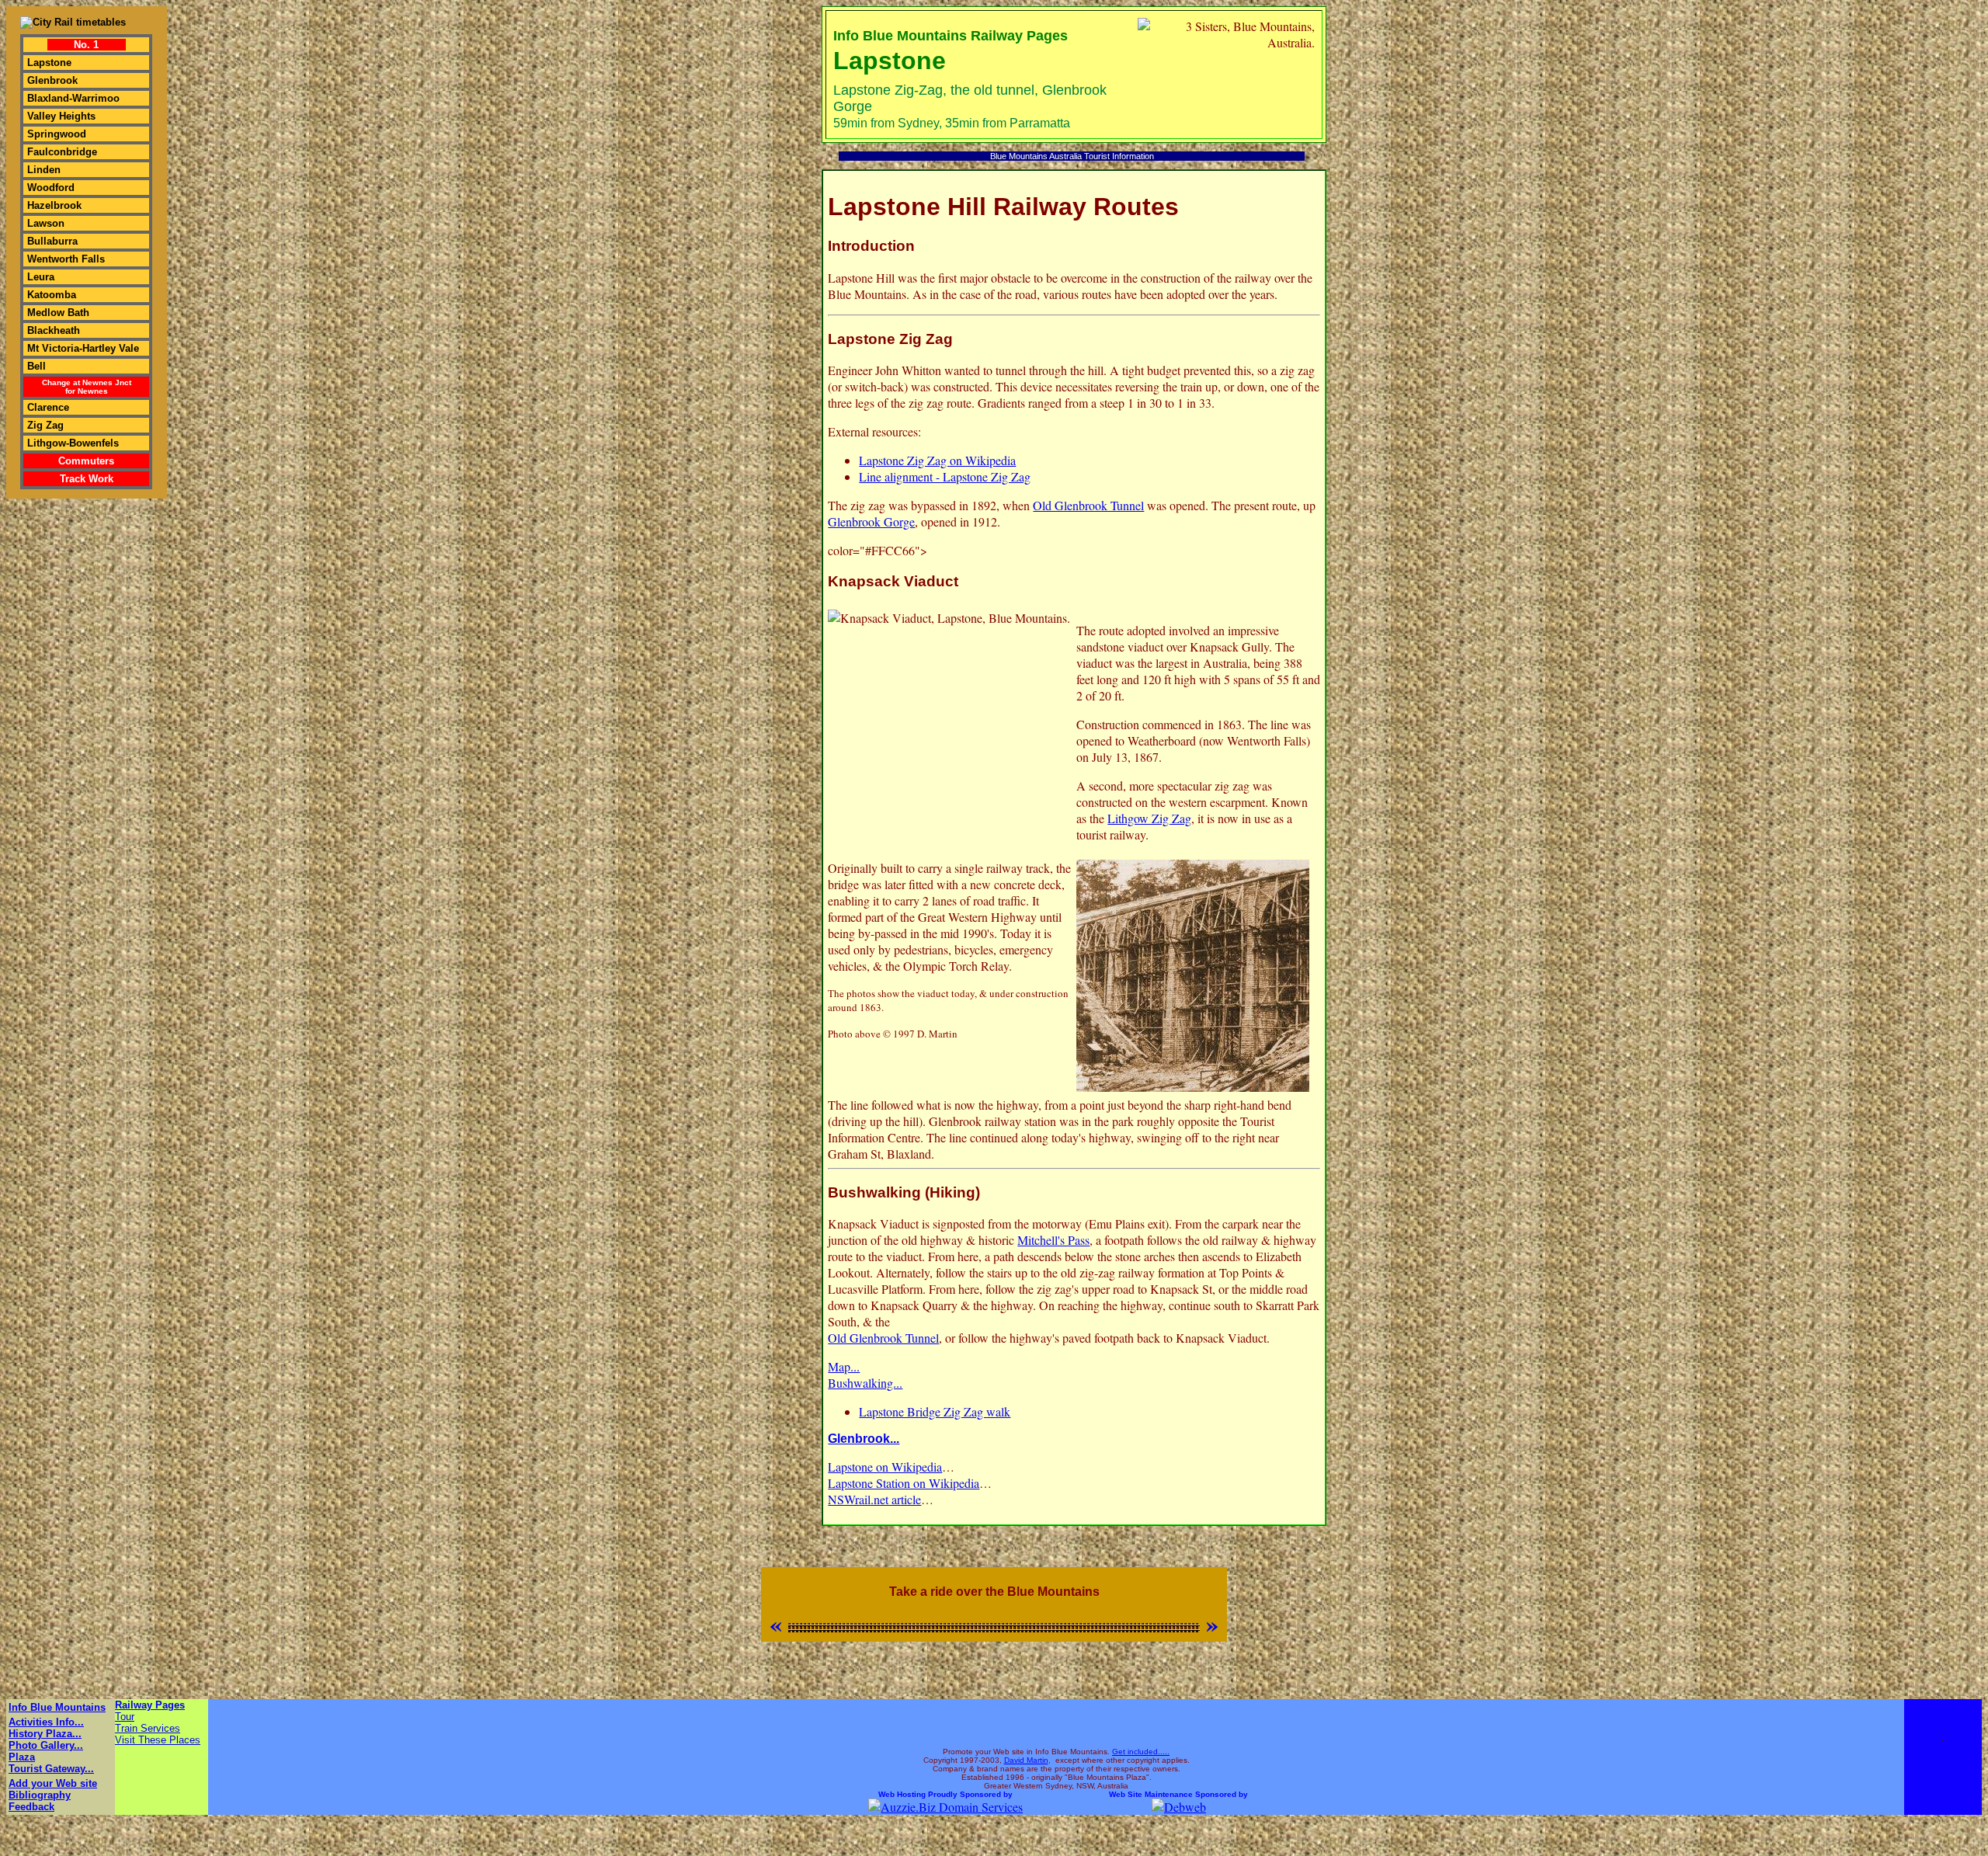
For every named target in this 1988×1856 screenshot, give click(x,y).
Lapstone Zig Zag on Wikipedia (937, 460)
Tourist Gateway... (51, 1769)
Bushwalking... (865, 1383)
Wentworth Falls (66, 259)
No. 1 (86, 45)
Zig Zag (45, 425)
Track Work (87, 479)
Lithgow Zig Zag (1149, 818)
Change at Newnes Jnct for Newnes (87, 387)
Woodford (51, 188)
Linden (44, 170)
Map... (844, 1366)
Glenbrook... (864, 1439)
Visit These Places (158, 1740)
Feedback (31, 1807)
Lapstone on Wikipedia (885, 1467)
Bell (36, 366)
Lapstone (49, 63)
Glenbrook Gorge (871, 521)
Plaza (22, 1757)
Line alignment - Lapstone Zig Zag (945, 476)
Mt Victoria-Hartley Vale (83, 348)
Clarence (48, 407)
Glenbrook (52, 80)
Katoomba (52, 295)
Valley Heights (61, 116)
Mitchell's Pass (1053, 1240)
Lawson (46, 223)
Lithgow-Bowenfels (73, 443)
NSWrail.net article (874, 1499)
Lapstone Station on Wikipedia (904, 1483)
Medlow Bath (58, 313)
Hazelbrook (54, 205)
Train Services (148, 1728)
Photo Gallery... (46, 1745)
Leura (41, 277)
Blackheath (54, 330)
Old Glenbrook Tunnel (1088, 505)
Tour (125, 1717)
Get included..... (1141, 1752)
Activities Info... (46, 1722)
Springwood (57, 134)
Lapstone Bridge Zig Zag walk (935, 1411)
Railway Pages (150, 1705)
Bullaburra (52, 241)
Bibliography (40, 1795)
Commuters (86, 461)
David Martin (1026, 1760)
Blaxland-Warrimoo (73, 98)
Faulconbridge (62, 152)
